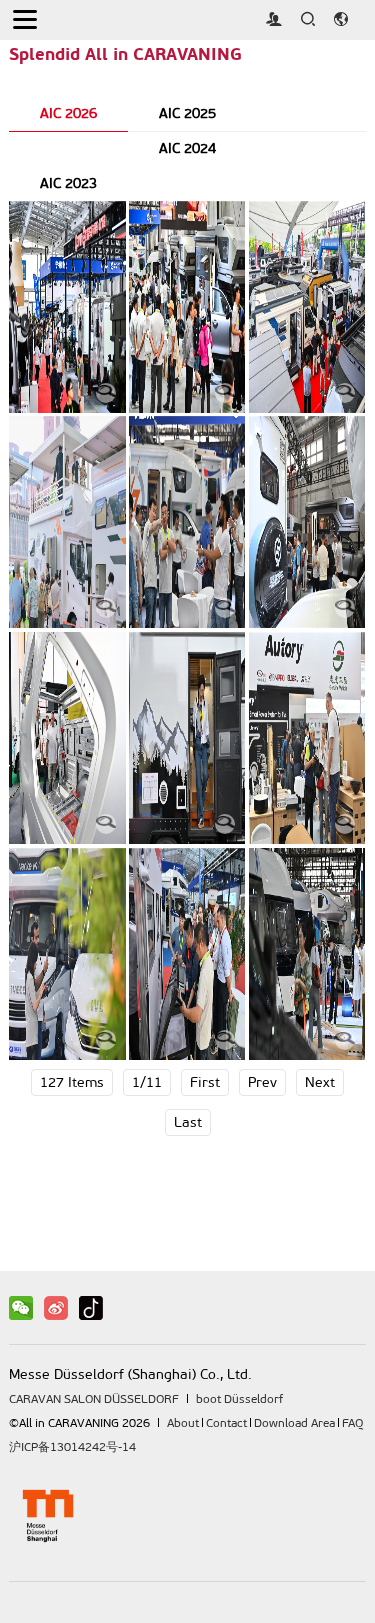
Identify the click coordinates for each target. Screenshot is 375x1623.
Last (188, 1122)
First (205, 1082)
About (183, 1423)
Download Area (294, 1423)
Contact (226, 1423)
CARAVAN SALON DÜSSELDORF (94, 1399)
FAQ (352, 1423)
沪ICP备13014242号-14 (72, 1447)
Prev (262, 1082)
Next (320, 1082)
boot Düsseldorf (239, 1399)
